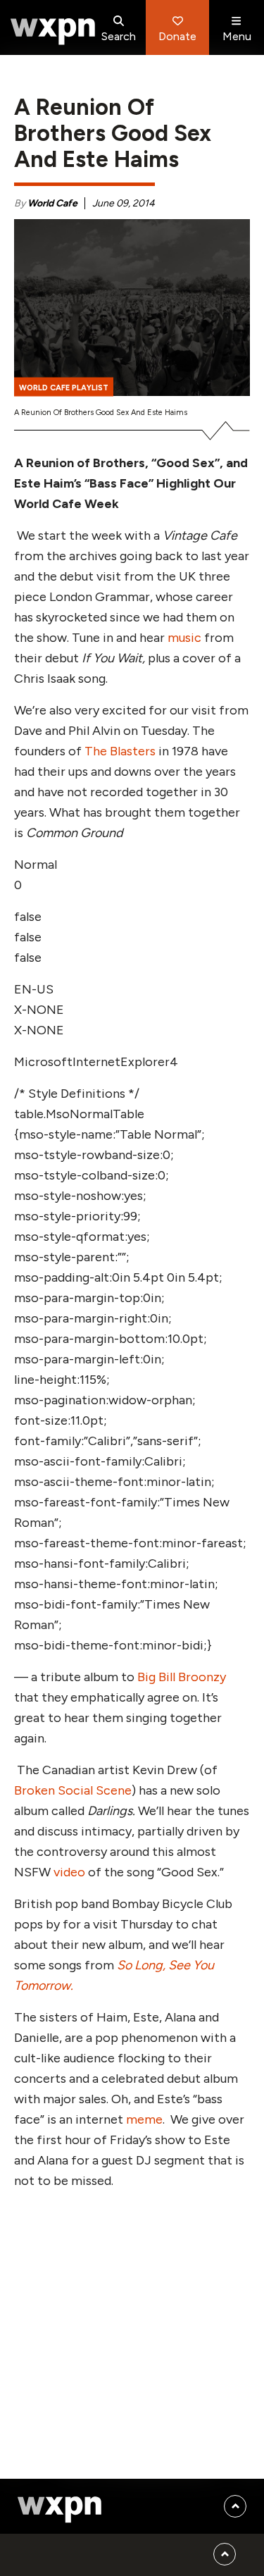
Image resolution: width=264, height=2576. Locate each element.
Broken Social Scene (73, 1790)
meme (144, 2119)
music (184, 638)
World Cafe (52, 203)
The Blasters (120, 751)
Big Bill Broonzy (182, 1677)
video (69, 1872)
